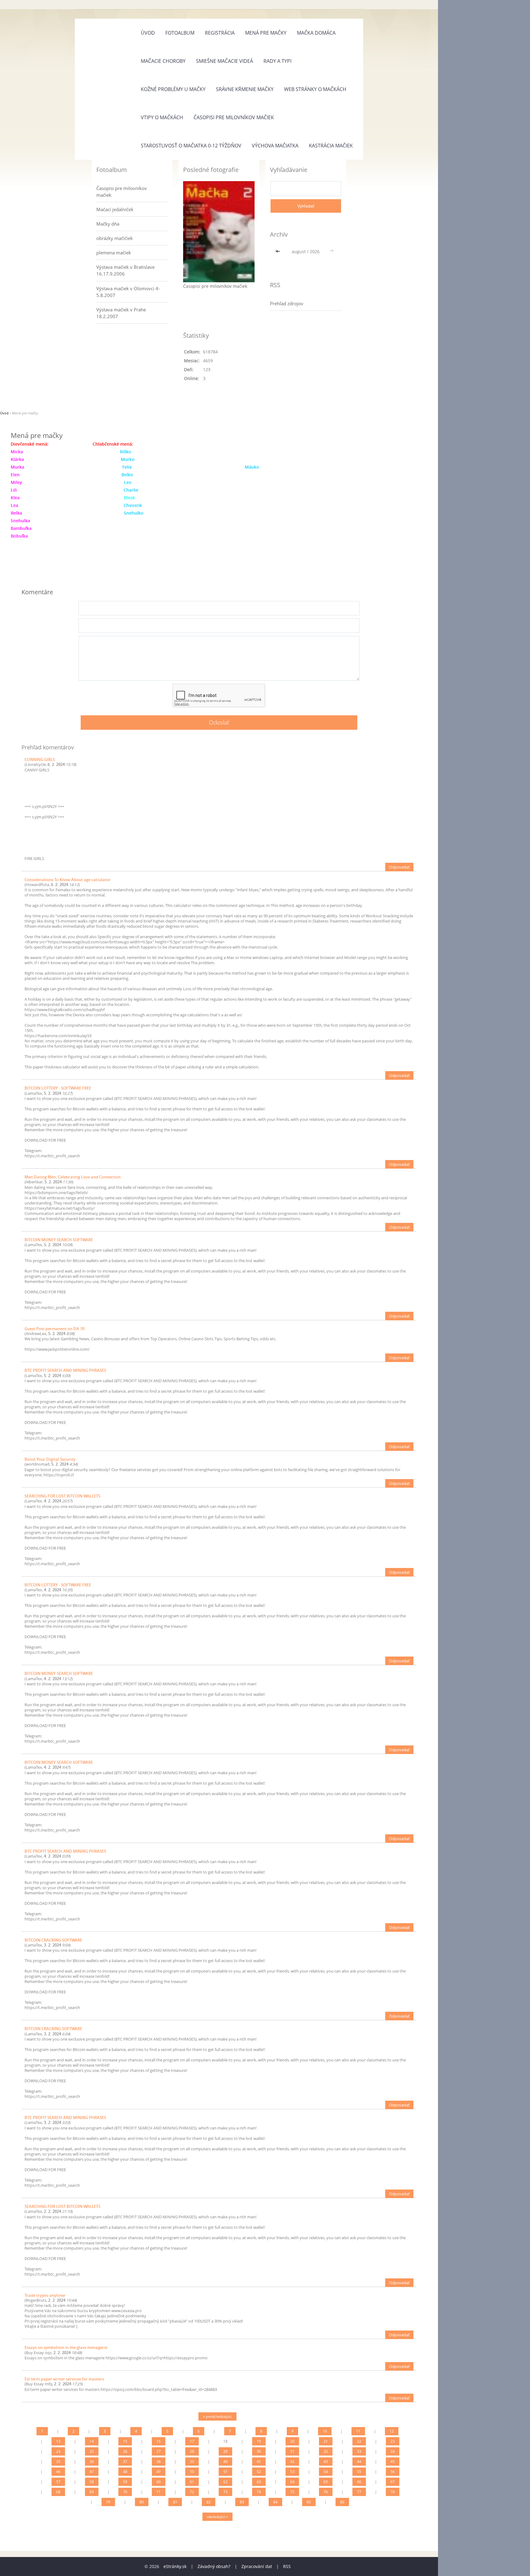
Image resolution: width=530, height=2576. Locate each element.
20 (292, 2441)
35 (58, 2462)
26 (125, 2451)
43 (326, 2462)
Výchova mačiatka (275, 146)
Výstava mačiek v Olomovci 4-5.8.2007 (128, 292)
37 (125, 2462)
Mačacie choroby (163, 61)
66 (359, 2482)
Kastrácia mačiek (331, 146)
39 (192, 2462)
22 (359, 2441)
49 (159, 2472)
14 (92, 2441)
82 (209, 2502)
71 (159, 2492)
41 (259, 2462)
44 (359, 2462)
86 (342, 2502)
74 (259, 2492)
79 (108, 2502)
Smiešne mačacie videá (225, 61)
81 (175, 2502)
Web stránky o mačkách (315, 89)
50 (192, 2472)
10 (325, 2431)
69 (92, 2492)
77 (359, 2492)
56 (393, 2472)
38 (159, 2462)
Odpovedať (399, 867)
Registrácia (220, 33)
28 (192, 2451)
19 (259, 2441)
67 (393, 2482)
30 (259, 2451)
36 (92, 2462)
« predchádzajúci (217, 2416)
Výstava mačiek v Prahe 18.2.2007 (121, 313)
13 (58, 2441)
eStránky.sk (175, 2566)
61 (192, 2482)
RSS (287, 2566)
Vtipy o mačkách (162, 117)
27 (159, 2451)
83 (242, 2502)
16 (159, 2441)
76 (326, 2492)
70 (125, 2492)
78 (393, 2492)
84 (275, 2502)
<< (278, 251)
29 (225, 2451)
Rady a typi (277, 61)
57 (58, 2482)
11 (358, 2431)
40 (225, 2462)
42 (292, 2462)
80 (142, 2502)
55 (359, 2472)
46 (58, 2472)
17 (192, 2441)
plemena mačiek (114, 253)
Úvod (148, 33)
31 (292, 2451)
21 (326, 2441)
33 (359, 2451)
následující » (217, 2517)
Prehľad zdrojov (287, 303)
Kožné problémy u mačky (173, 89)
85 (309, 2502)
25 (92, 2451)
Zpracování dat (257, 2566)
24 (58, 2451)
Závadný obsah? (214, 2566)
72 (192, 2492)
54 (326, 2472)
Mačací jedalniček (115, 209)
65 (326, 2482)
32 (326, 2451)
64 (292, 2482)
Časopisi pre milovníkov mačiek (234, 117)
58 (92, 2482)
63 (259, 2482)
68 (58, 2492)
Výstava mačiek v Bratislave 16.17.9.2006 (125, 270)
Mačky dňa (108, 224)
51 (225, 2472)
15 (125, 2441)
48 (125, 2472)
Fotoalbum (180, 33)
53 (292, 2472)
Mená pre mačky (266, 33)
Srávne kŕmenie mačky (245, 89)
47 (92, 2472)
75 (292, 2492)
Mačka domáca (316, 33)
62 (225, 2482)
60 (159, 2482)
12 (392, 2431)
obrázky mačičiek (115, 238)
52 (259, 2472)
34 (393, 2451)
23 (393, 2441)
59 (125, 2482)
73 (225, 2492)
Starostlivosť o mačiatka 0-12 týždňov (191, 146)
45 (393, 2462)
